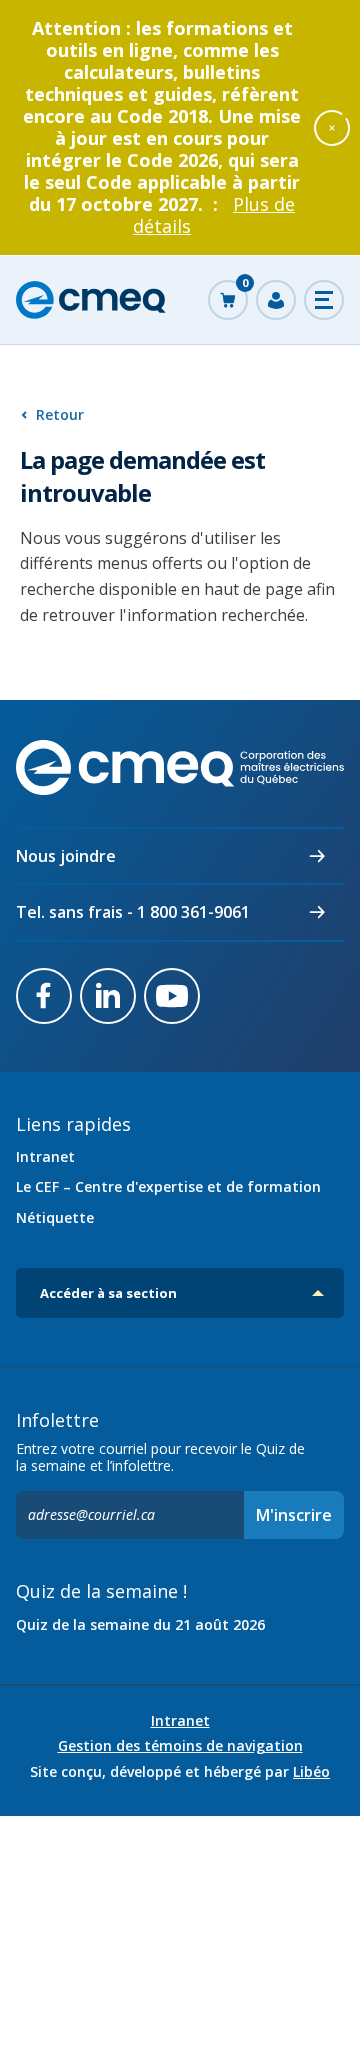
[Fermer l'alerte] (332, 127)
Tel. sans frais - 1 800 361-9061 (133, 912)
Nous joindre (66, 856)
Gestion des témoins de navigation (180, 1746)
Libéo (311, 1771)
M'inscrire (294, 1515)
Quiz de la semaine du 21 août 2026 (140, 1624)
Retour (60, 414)
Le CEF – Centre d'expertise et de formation (168, 1186)
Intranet (45, 1156)
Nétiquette (55, 1217)
